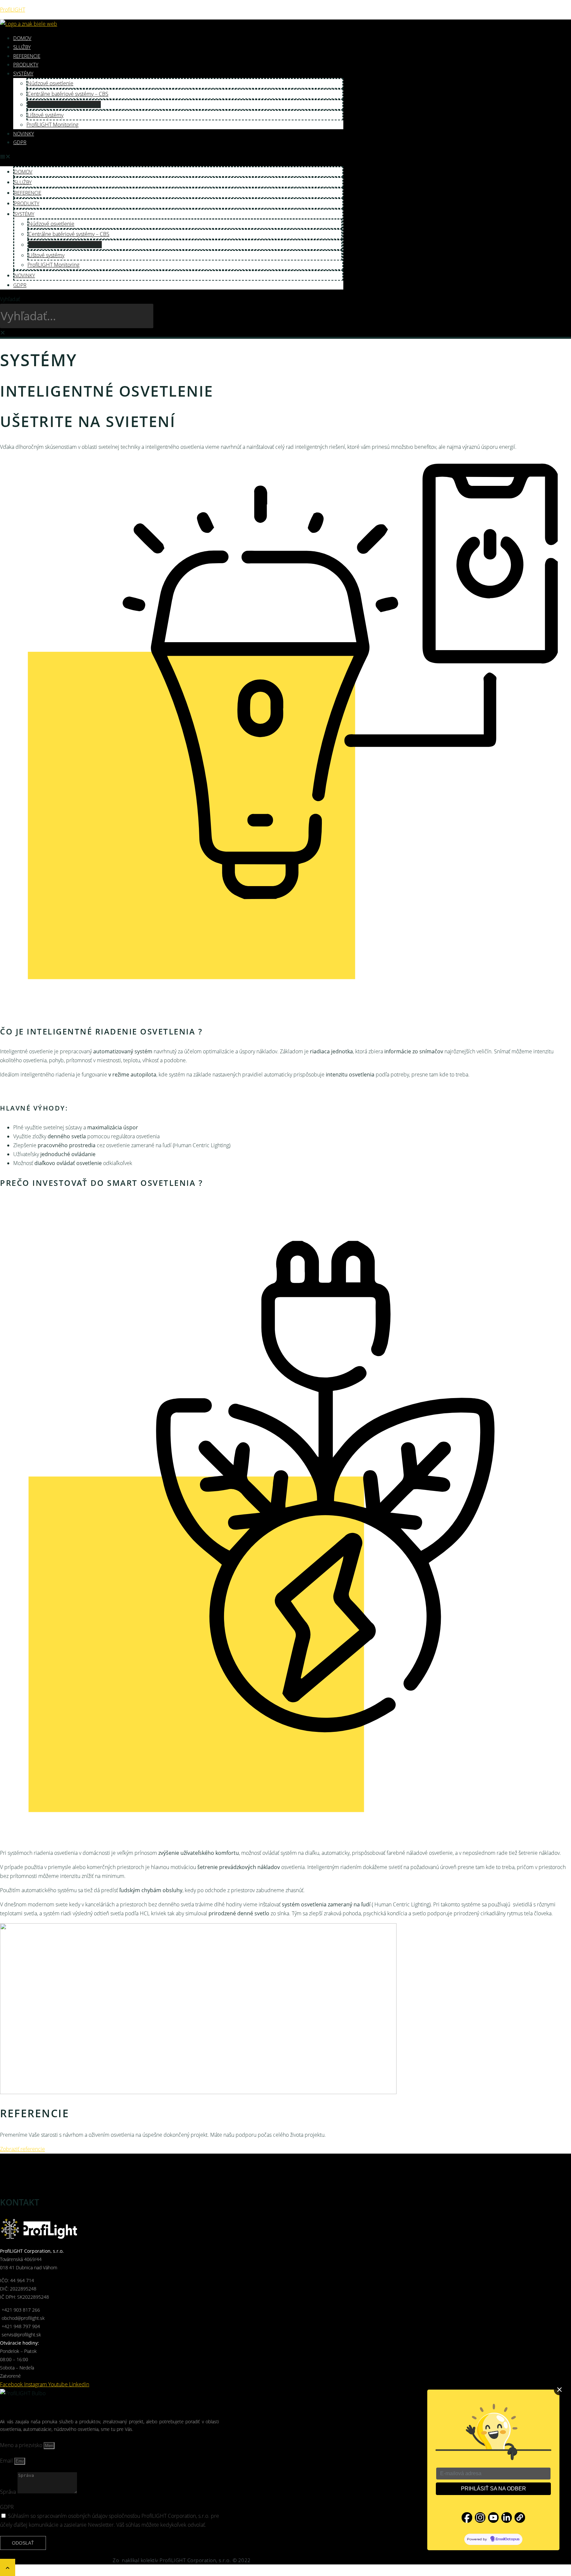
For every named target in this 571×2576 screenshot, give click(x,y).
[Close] (559, 2390)
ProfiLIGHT (13, 10)
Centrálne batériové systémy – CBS (68, 94)
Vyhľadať (10, 299)
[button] (172, 156)
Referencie (27, 56)
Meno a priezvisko (22, 2445)
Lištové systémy (45, 115)
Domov (22, 38)
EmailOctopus (508, 2539)
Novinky (24, 134)
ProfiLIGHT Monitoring (52, 125)
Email (7, 2461)
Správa (9, 2492)
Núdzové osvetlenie (50, 83)
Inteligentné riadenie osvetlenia (64, 104)
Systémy (23, 73)
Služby (22, 47)
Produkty (26, 64)
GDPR (20, 142)
